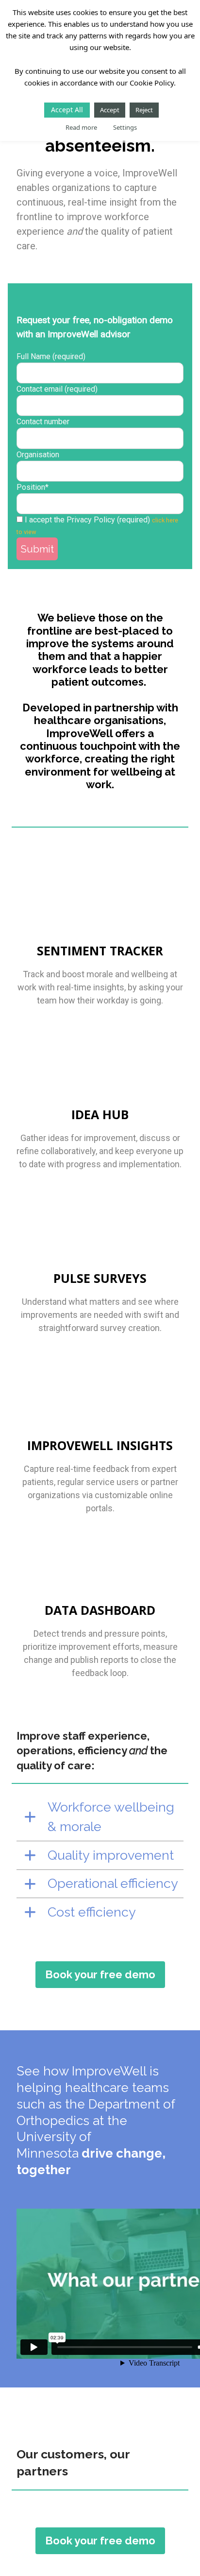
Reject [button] (144, 110)
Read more (81, 127)
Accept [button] (110, 110)
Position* (33, 487)
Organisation (38, 455)
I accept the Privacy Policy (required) (87, 520)
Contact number (43, 422)
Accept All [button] (67, 110)
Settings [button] (125, 127)
